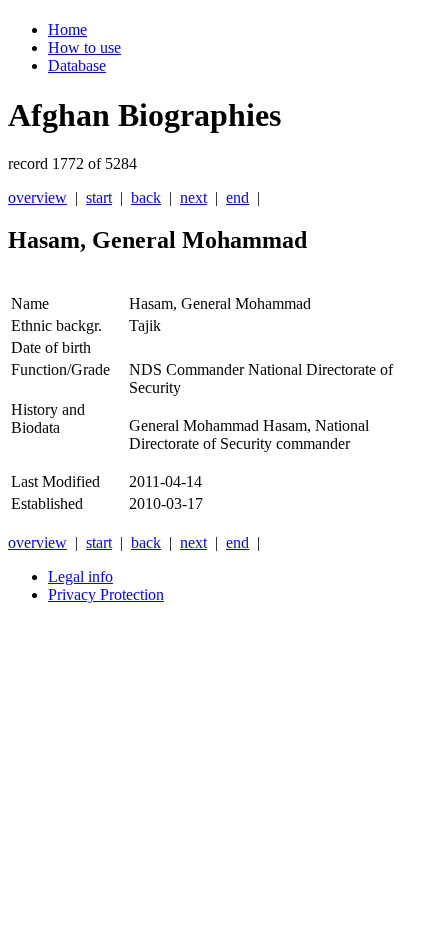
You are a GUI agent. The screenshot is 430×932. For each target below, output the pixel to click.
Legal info (80, 576)
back (146, 197)
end (237, 197)
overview (37, 197)
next (193, 197)
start (99, 197)
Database (77, 65)
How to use (84, 47)
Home (67, 29)
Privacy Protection (106, 594)
